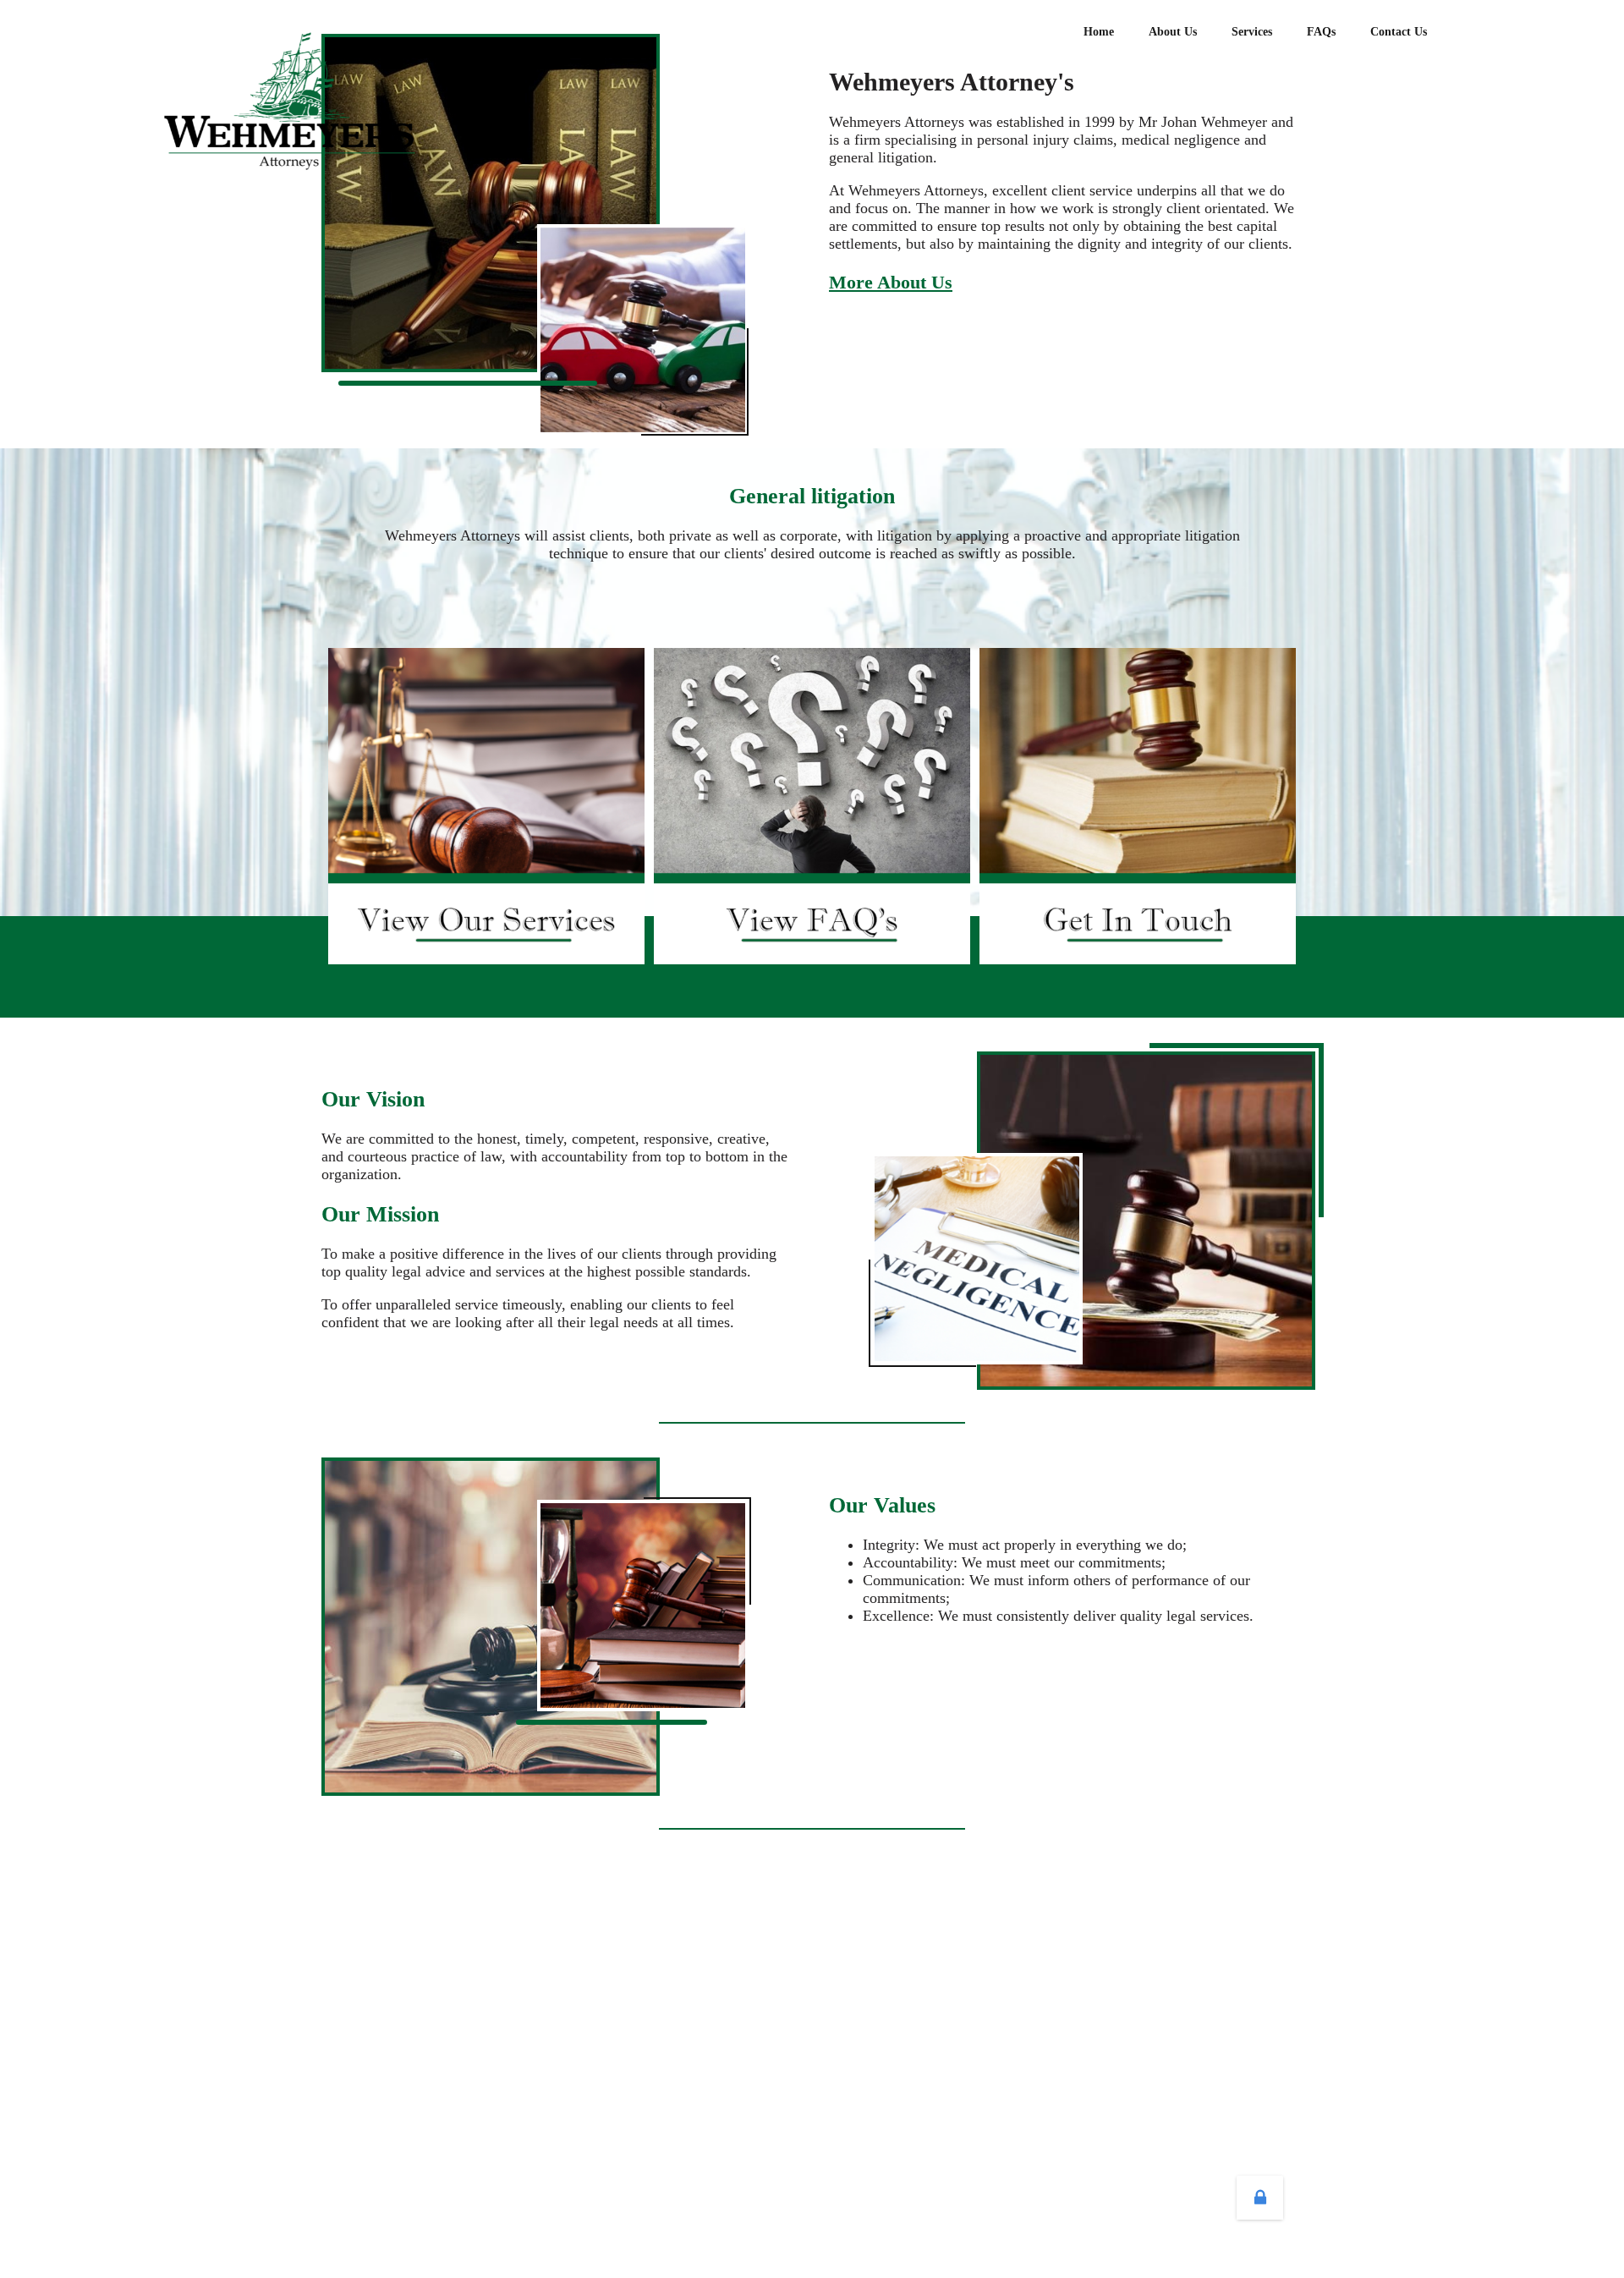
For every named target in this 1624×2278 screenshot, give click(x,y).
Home (1099, 32)
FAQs (1321, 32)
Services (1252, 32)
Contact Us (1399, 32)
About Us (1173, 32)
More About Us (891, 282)
